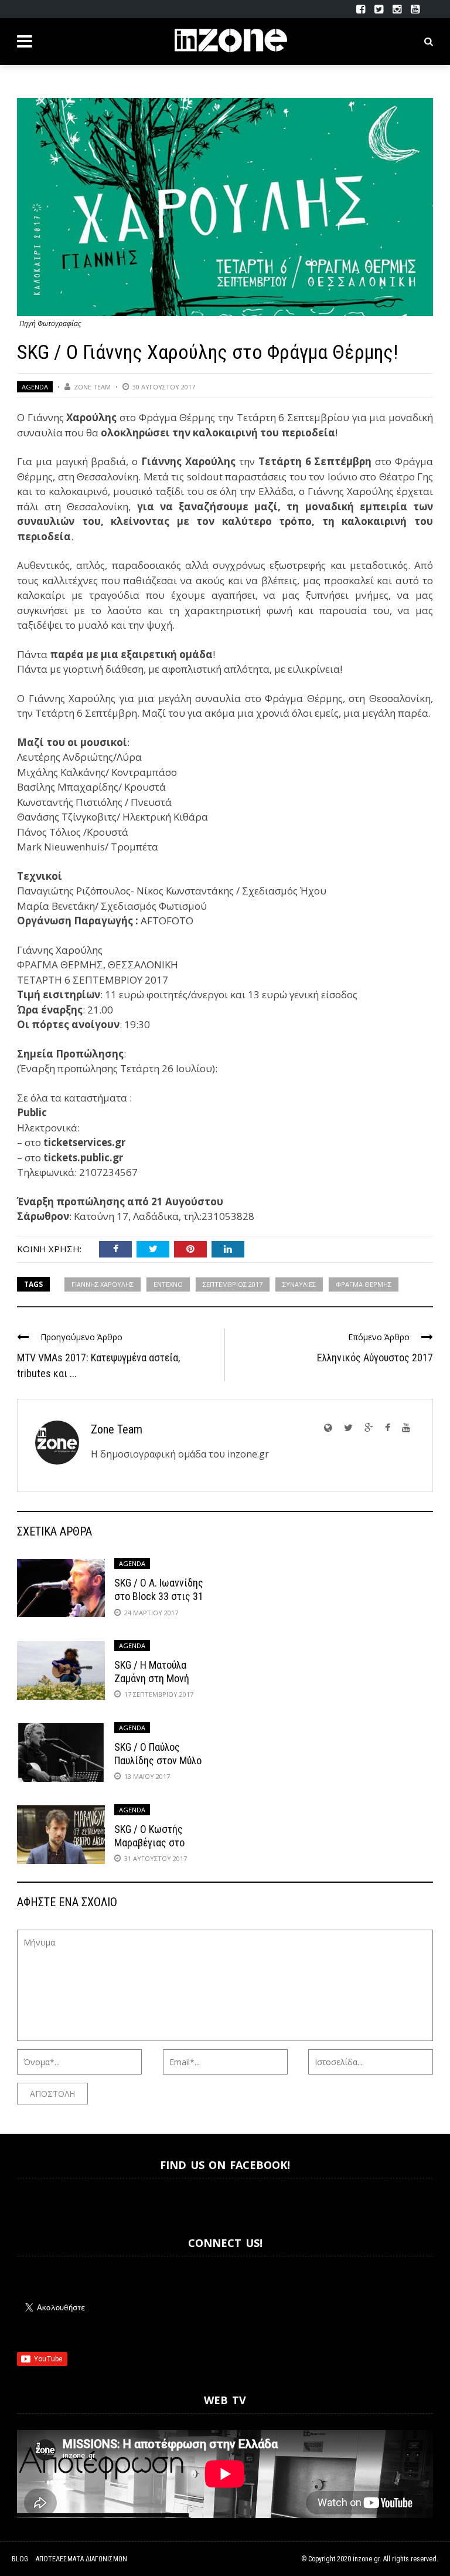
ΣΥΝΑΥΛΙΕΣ (299, 1284)
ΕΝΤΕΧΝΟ (168, 1284)
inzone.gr (366, 2559)
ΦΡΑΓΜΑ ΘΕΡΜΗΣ (364, 1284)
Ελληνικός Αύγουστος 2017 (375, 1358)
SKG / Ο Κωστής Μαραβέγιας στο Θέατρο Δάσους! (149, 1843)
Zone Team (92, 387)
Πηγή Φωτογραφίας (50, 323)
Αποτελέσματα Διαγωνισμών (81, 2559)
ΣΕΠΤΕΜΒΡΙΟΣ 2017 (233, 1284)
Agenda (35, 387)
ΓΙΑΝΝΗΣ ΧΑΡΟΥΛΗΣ (103, 1284)
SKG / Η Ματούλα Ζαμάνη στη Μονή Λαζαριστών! (152, 1679)
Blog (20, 2559)
